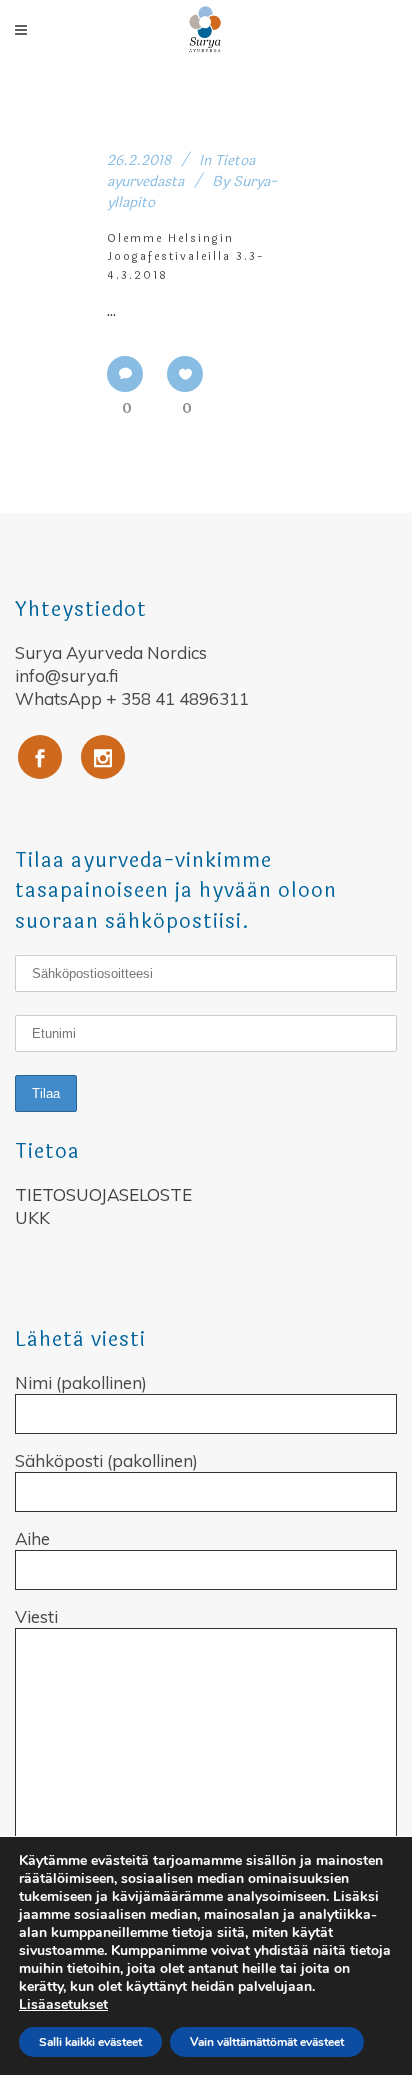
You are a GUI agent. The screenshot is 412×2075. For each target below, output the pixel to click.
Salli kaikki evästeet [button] (90, 2042)
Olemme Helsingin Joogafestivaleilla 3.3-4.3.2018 (186, 257)
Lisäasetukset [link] (63, 2004)
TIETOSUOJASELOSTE (103, 1194)
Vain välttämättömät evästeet (267, 2042)
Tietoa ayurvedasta (181, 171)
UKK (32, 1217)
